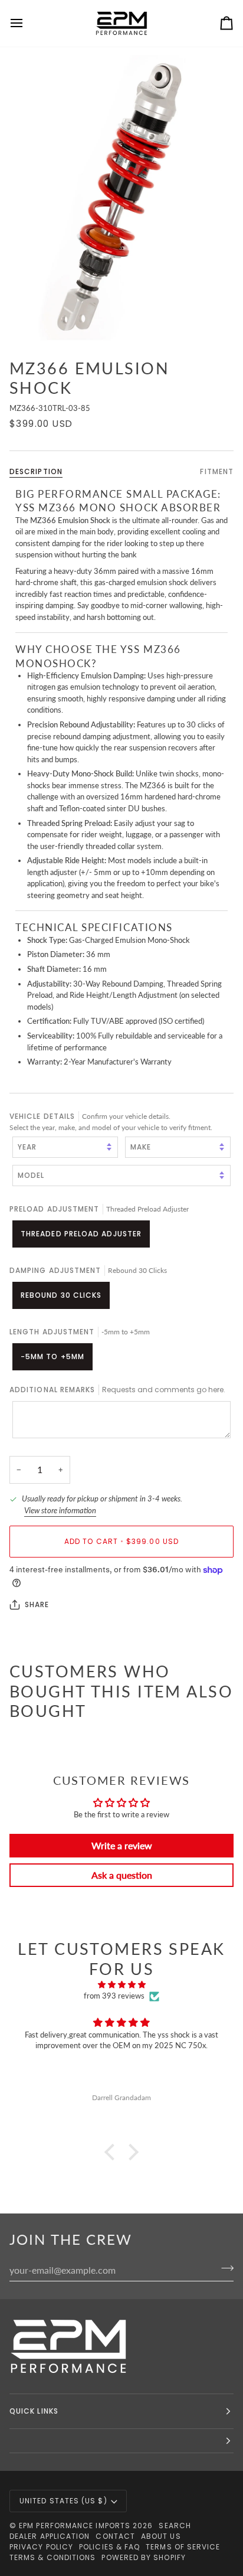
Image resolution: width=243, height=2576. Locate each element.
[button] (113, 2152)
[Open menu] (27, 23)
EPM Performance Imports (75, 2526)
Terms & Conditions (52, 2557)
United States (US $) (63, 2501)
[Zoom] (121, 198)
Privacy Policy (41, 2547)
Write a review (122, 1845)
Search (175, 2526)
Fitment (217, 471)
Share (37, 1604)
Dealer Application (50, 2536)
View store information (60, 1510)
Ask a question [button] (122, 1875)
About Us (161, 2536)
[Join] (224, 2268)
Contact (115, 2536)
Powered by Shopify (143, 2557)
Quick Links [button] (34, 2411)
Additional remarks (117, 1390)
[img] (121, 1985)
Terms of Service (183, 2547)
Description (36, 471)
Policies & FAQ (109, 2547)
